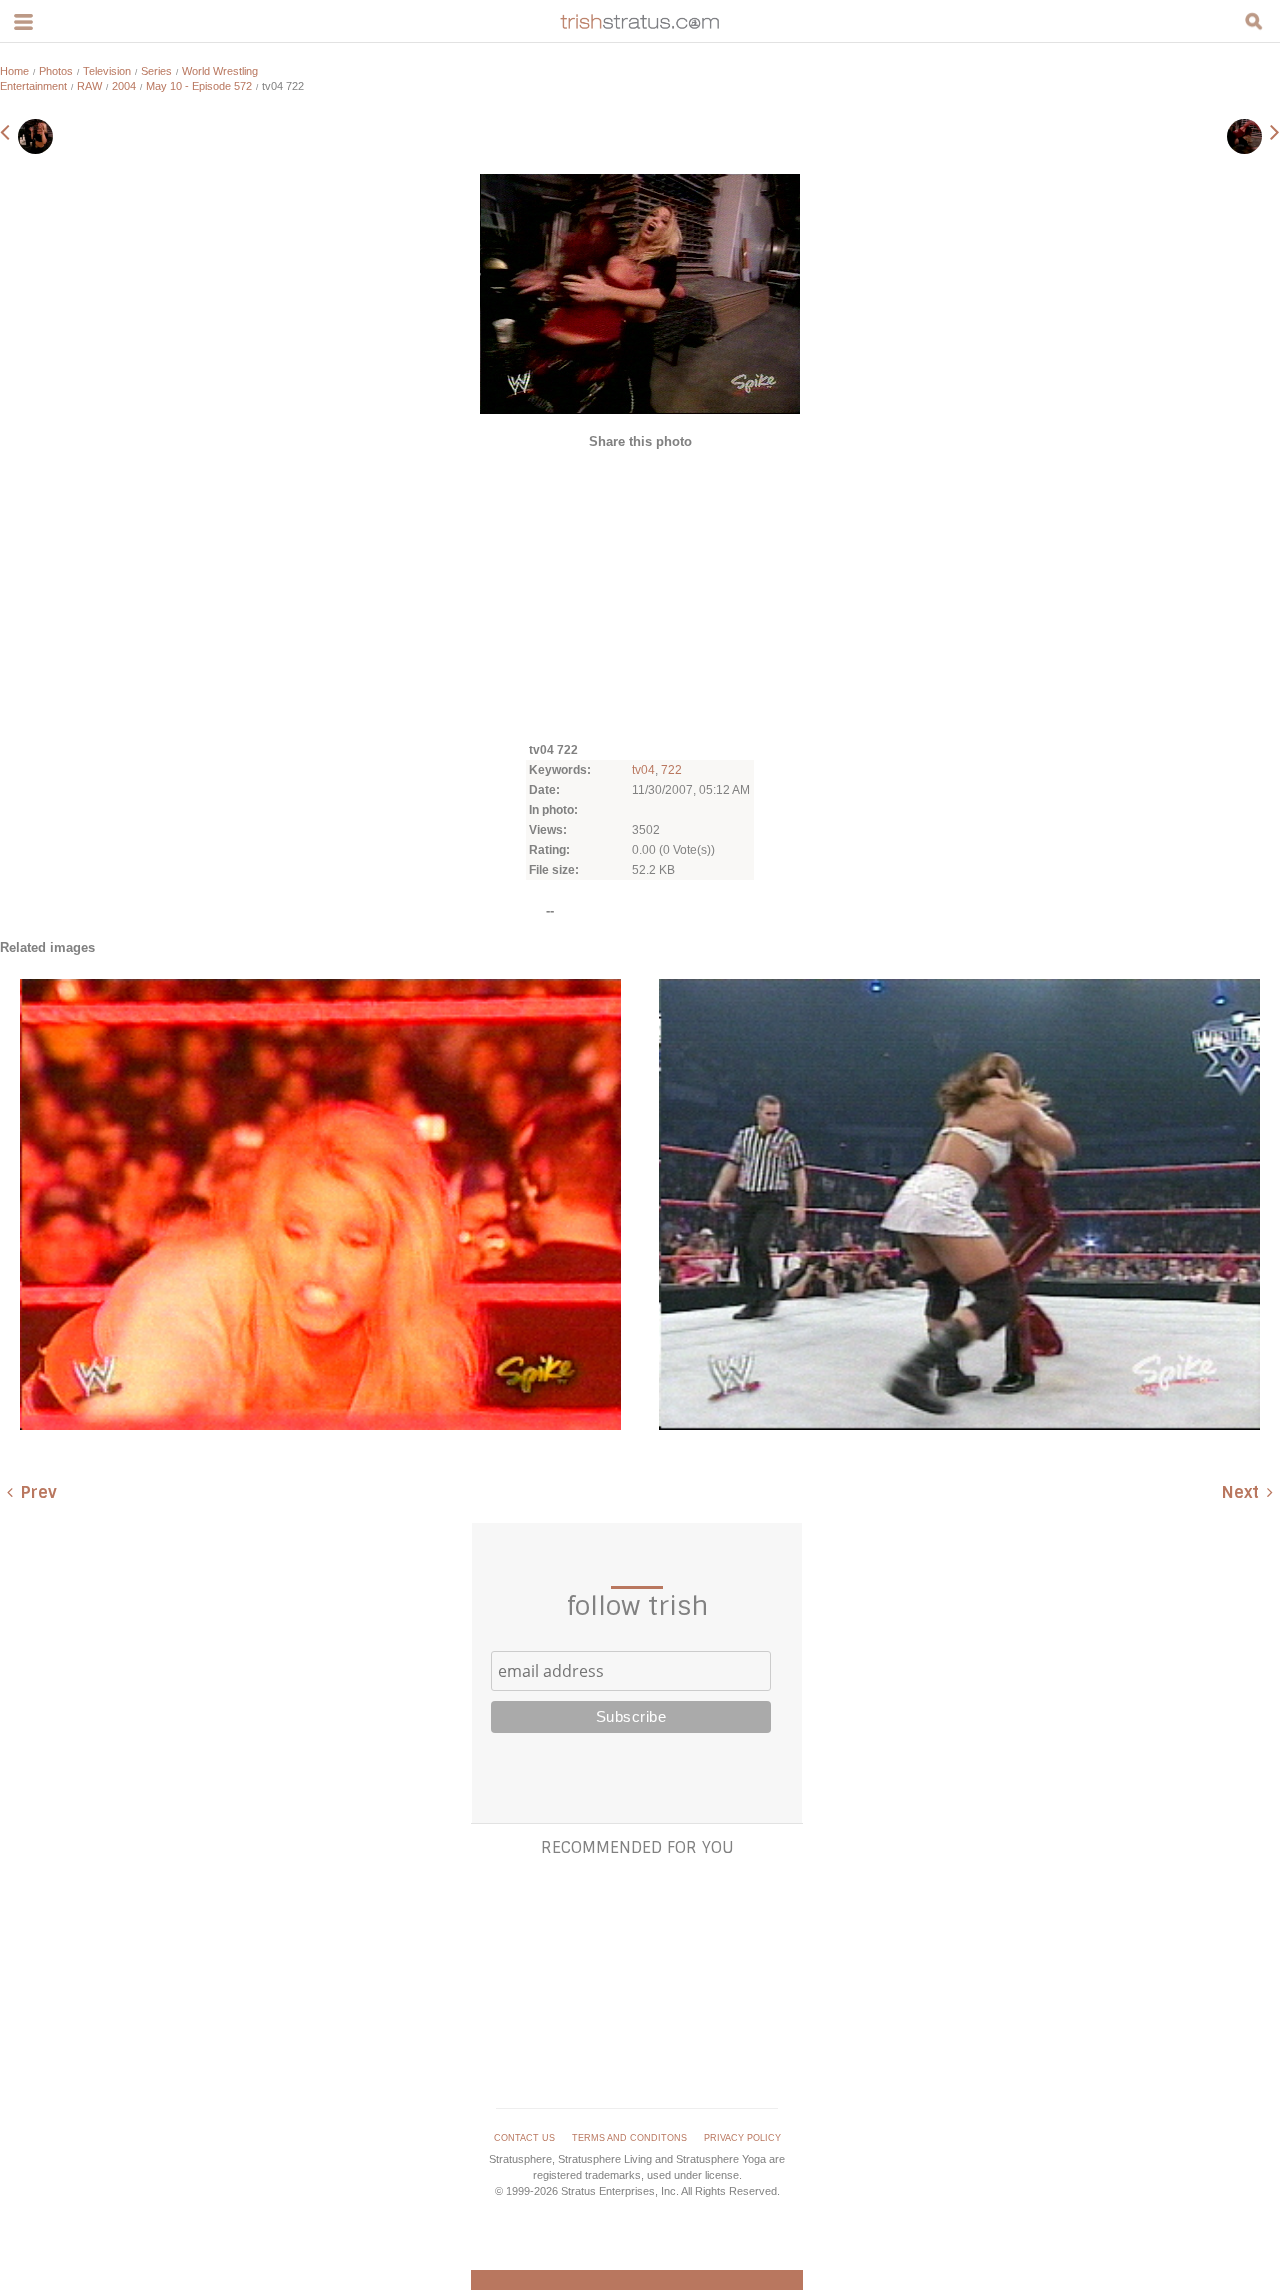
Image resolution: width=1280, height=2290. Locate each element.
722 (671, 770)
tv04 (643, 770)
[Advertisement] (640, 594)
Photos (56, 71)
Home (14, 71)
